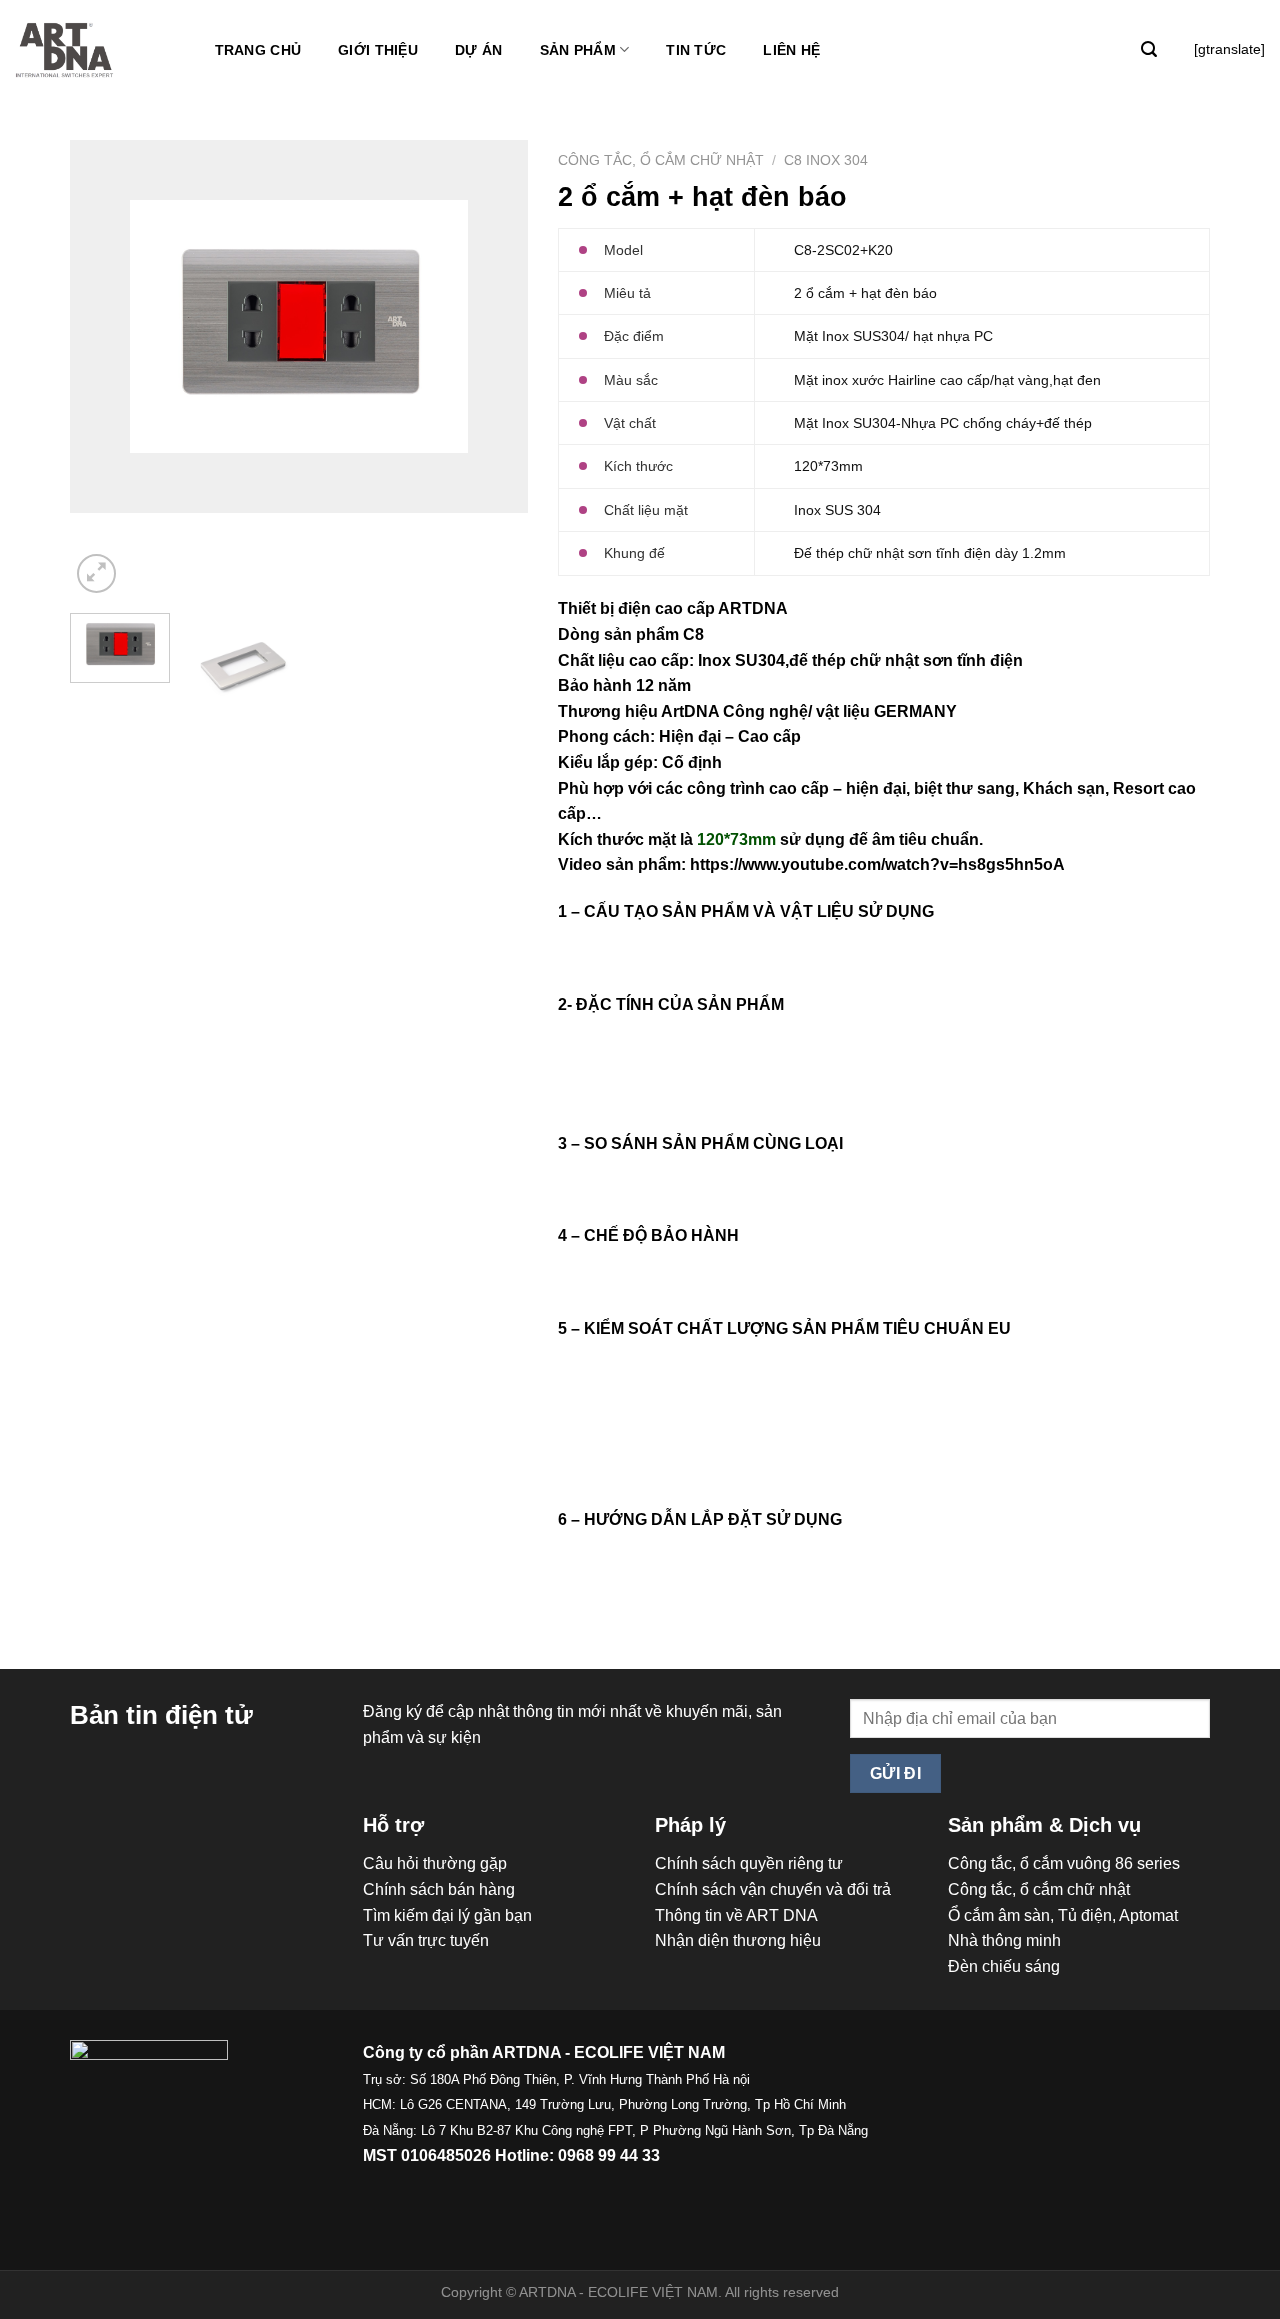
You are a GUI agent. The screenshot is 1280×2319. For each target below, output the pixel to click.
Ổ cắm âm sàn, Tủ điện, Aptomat (1063, 1915)
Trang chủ (258, 50)
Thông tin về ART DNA (736, 1915)
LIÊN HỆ (791, 50)
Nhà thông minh (1004, 1940)
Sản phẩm (578, 50)
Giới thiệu (378, 50)
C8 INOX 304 (826, 160)
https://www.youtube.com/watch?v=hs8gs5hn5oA (877, 864)
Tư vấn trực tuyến (426, 1940)
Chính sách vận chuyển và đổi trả (773, 1889)
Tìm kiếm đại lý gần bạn (447, 1915)
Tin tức (696, 50)
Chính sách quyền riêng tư (749, 1863)
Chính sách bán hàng (439, 1889)
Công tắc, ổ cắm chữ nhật (661, 160)
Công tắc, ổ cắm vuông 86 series (1064, 1863)
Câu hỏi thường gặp (435, 1863)
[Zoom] (96, 573)
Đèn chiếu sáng (1004, 1966)
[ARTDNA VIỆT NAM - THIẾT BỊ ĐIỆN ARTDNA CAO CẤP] (65, 50)
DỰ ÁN (478, 50)
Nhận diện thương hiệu (738, 1940)
